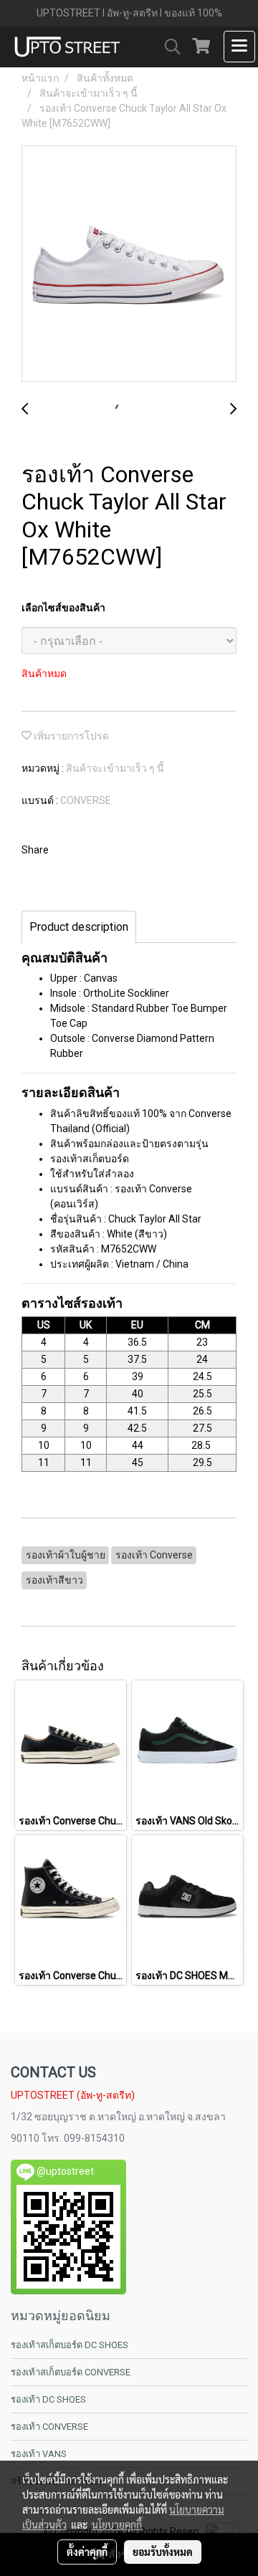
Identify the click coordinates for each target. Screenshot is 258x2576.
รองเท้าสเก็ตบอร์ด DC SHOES (70, 2345)
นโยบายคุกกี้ (117, 2524)
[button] (168, 47)
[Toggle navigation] (239, 47)
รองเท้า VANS (39, 2454)
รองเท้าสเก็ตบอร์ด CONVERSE (71, 2372)
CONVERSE (86, 800)
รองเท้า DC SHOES (48, 2399)
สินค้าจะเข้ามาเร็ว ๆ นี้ (115, 768)
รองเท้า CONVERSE (49, 2427)
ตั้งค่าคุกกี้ (87, 2552)
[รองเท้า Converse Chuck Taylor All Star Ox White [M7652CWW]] (129, 264)
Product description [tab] (79, 927)
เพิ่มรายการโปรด (70, 736)
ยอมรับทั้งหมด (163, 2552)
